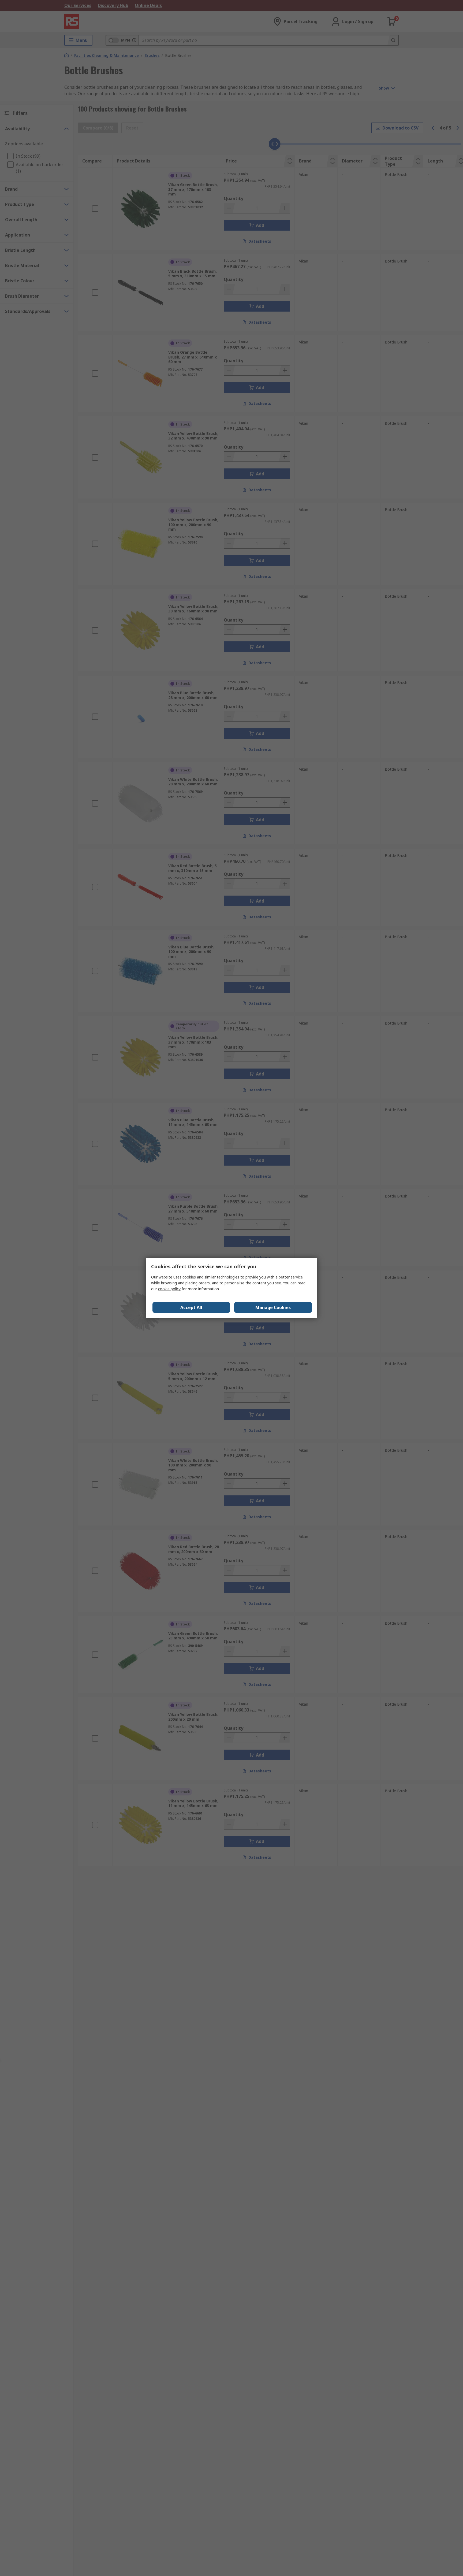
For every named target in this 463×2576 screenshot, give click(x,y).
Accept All (191, 1307)
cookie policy (169, 1289)
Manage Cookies (273, 1307)
